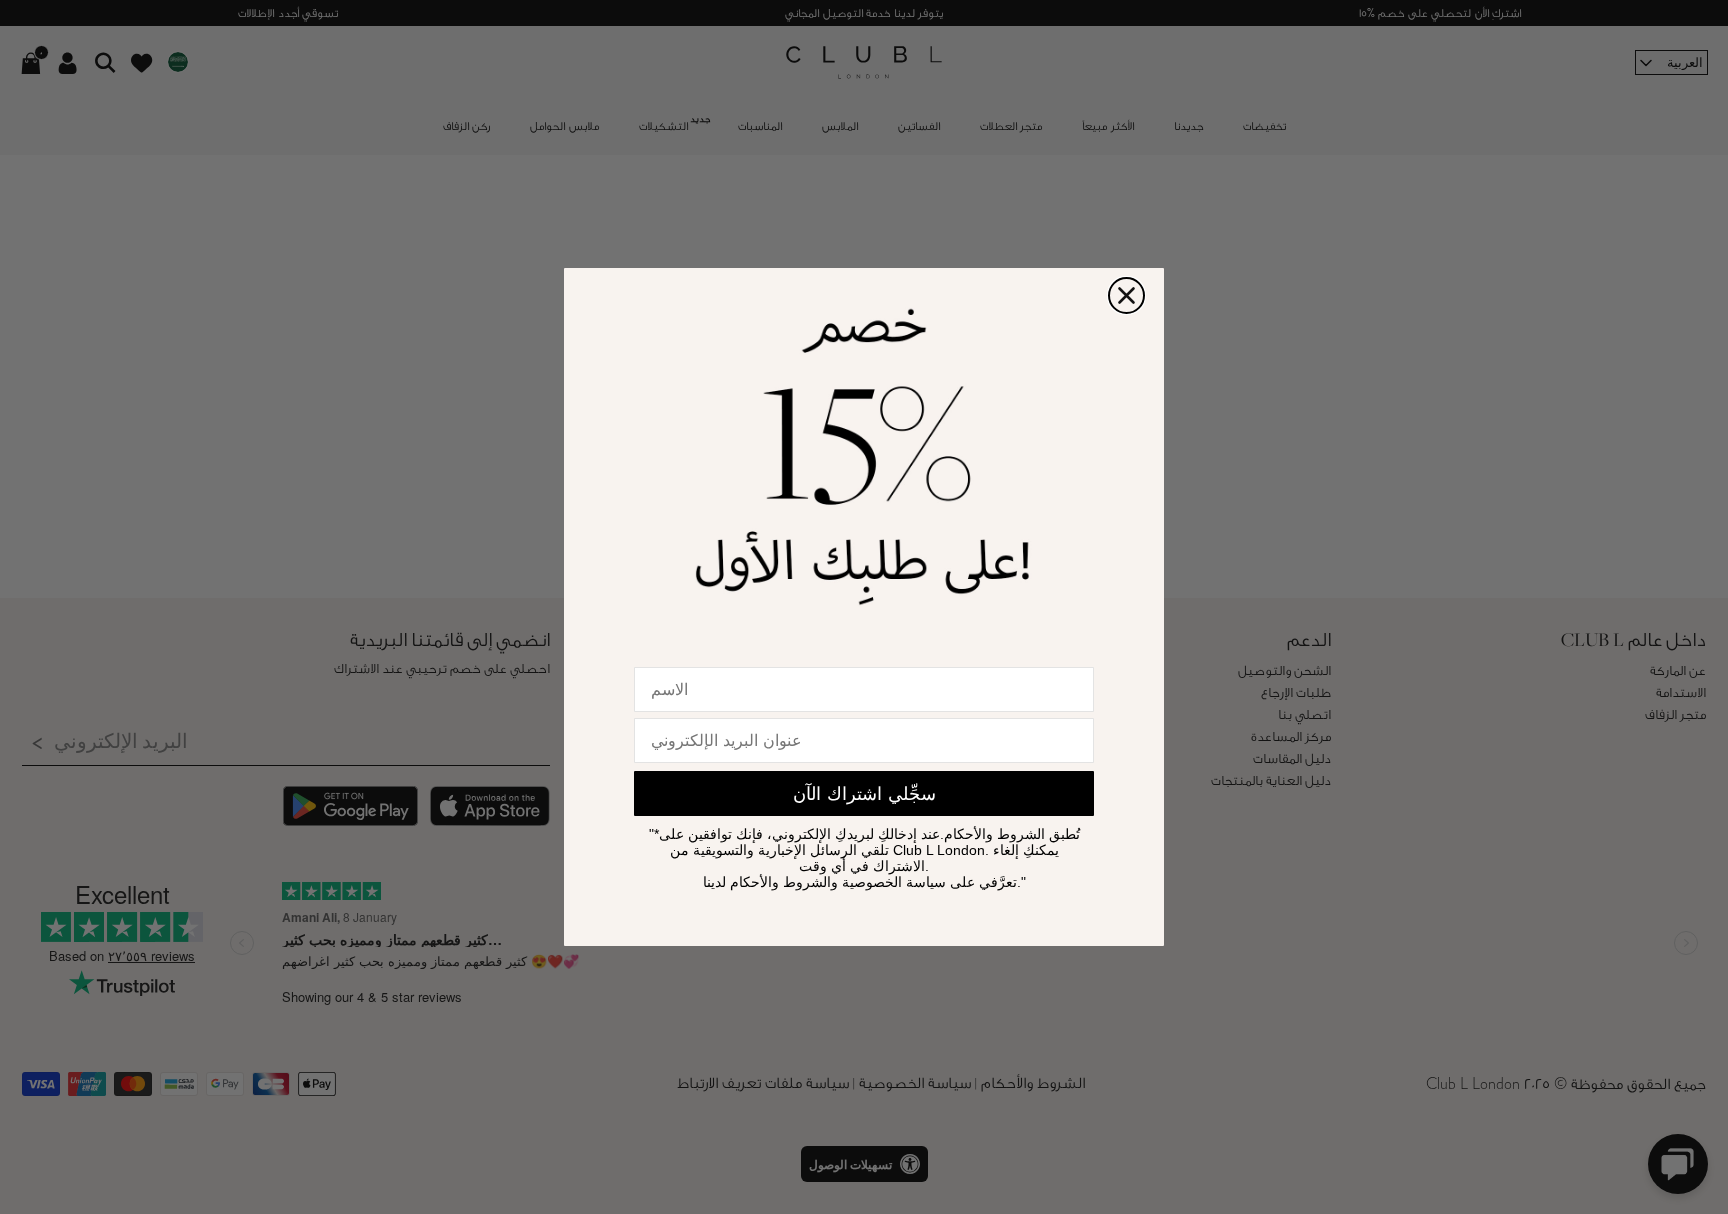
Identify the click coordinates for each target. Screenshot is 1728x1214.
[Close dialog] (1126, 295)
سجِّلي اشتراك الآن (864, 794)
